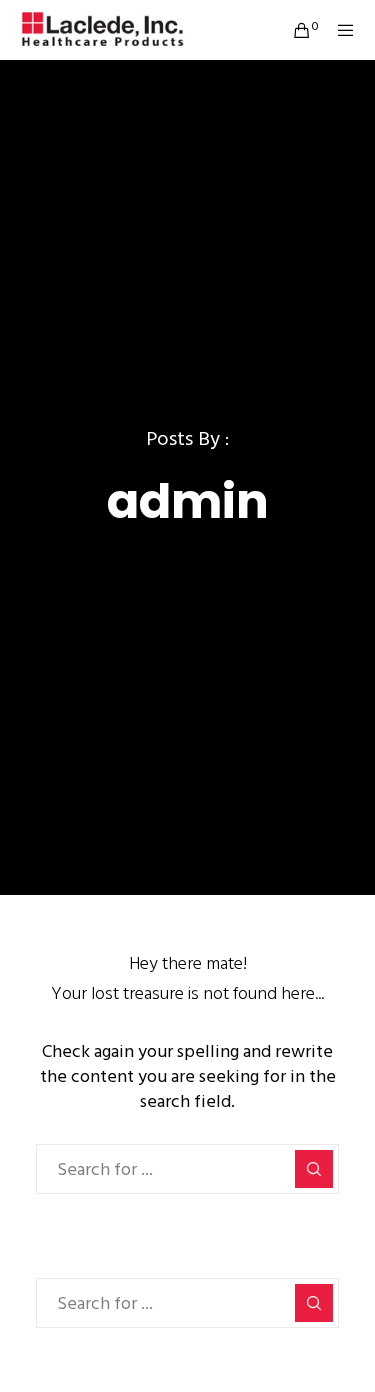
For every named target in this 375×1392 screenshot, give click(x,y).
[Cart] (295, 30)
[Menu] (340, 30)
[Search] (314, 1169)
